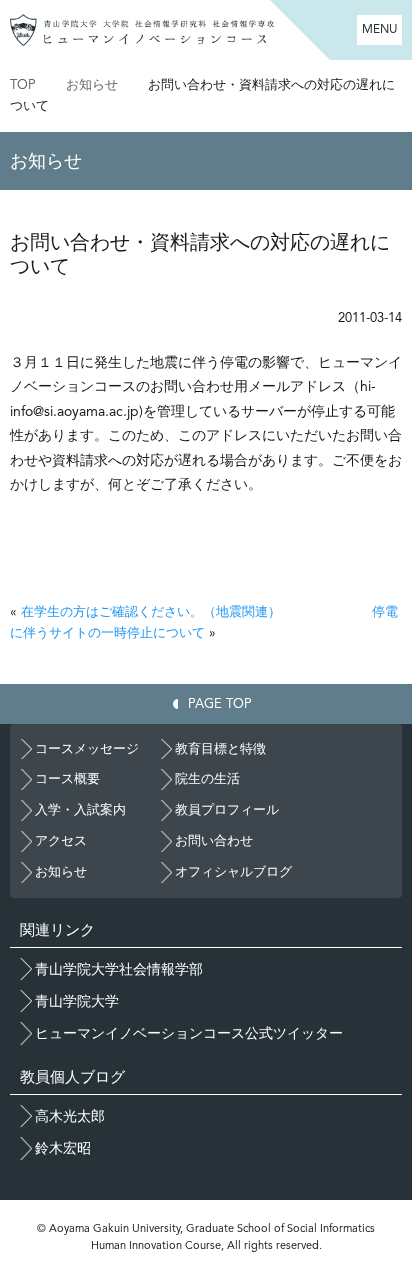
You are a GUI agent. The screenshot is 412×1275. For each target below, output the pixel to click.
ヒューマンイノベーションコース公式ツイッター (189, 1033)
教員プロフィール (227, 809)
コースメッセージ (87, 748)
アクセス (61, 840)
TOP (23, 84)
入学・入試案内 (80, 809)
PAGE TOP (220, 703)
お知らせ (92, 84)
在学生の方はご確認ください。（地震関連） (151, 611)
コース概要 (67, 778)
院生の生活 (207, 778)
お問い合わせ (214, 840)
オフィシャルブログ (233, 871)
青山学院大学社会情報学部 (119, 969)
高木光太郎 (70, 1116)
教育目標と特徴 (220, 748)
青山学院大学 (77, 1001)
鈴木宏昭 (63, 1148)
